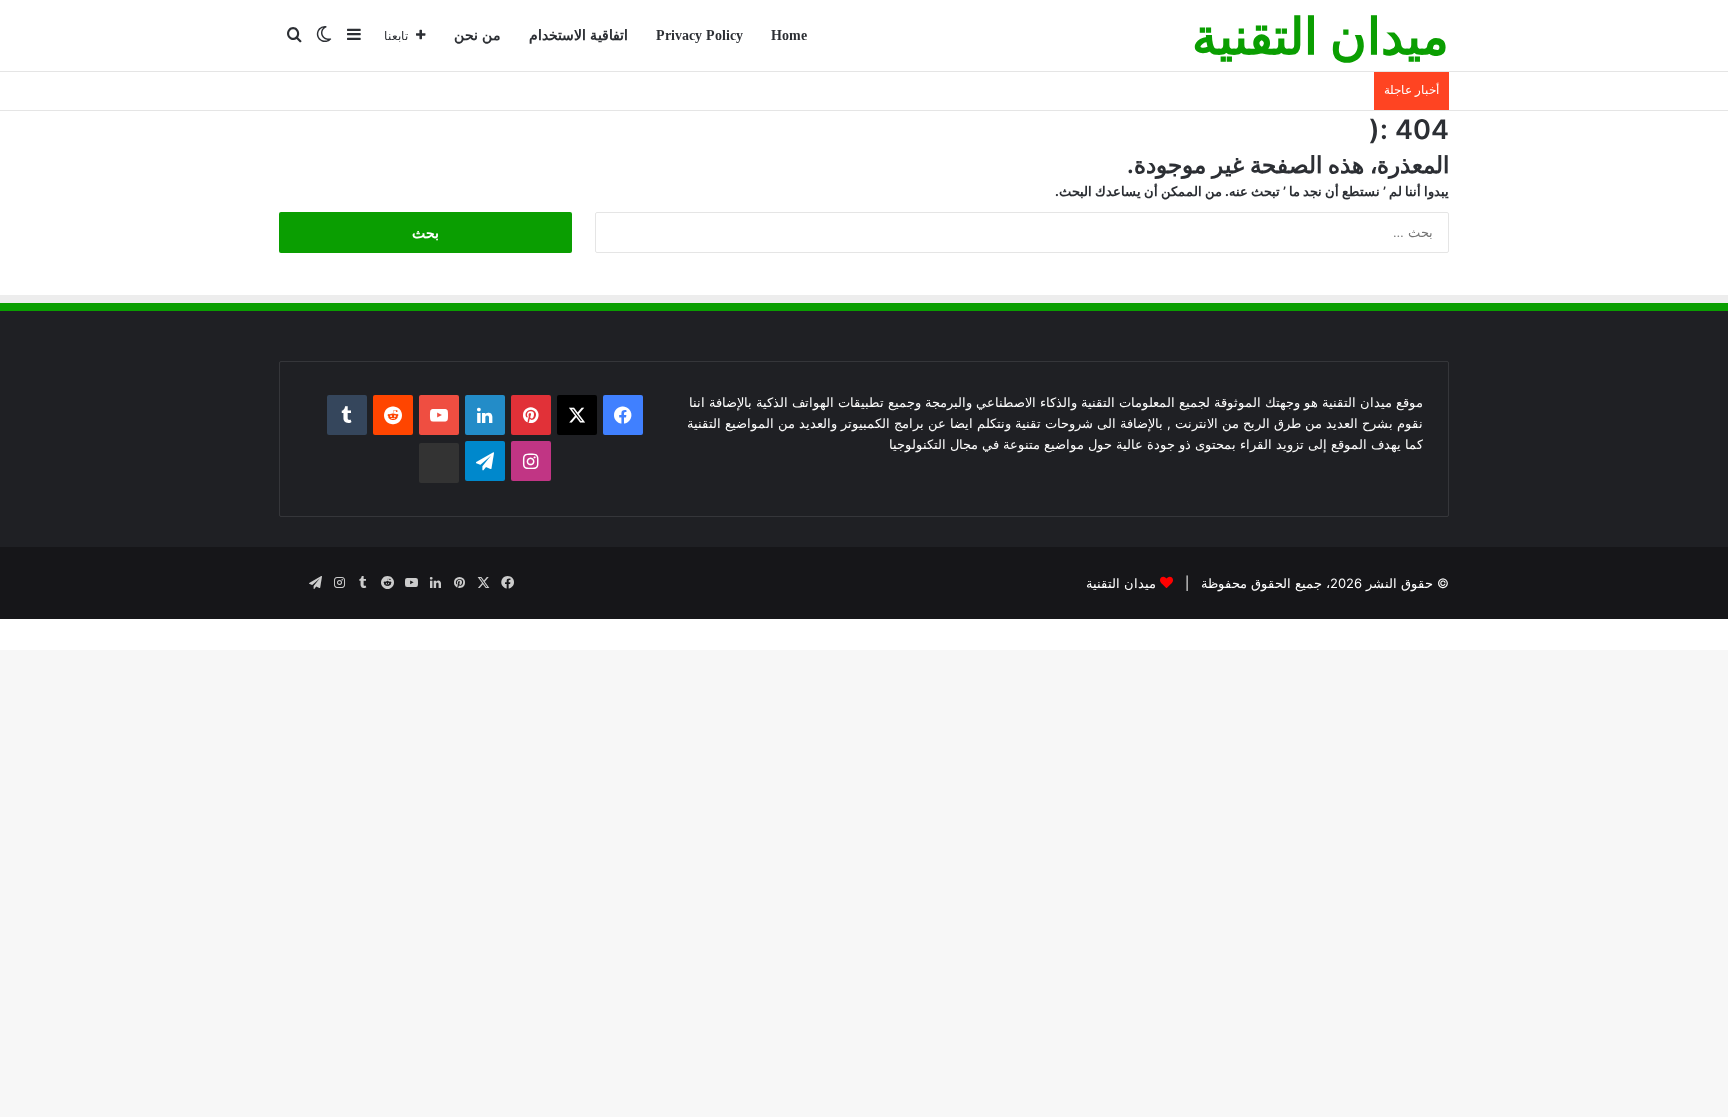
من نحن (477, 35)
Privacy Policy (699, 35)
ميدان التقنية (1121, 583)
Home (789, 35)
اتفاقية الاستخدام (578, 35)
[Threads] (439, 463)
